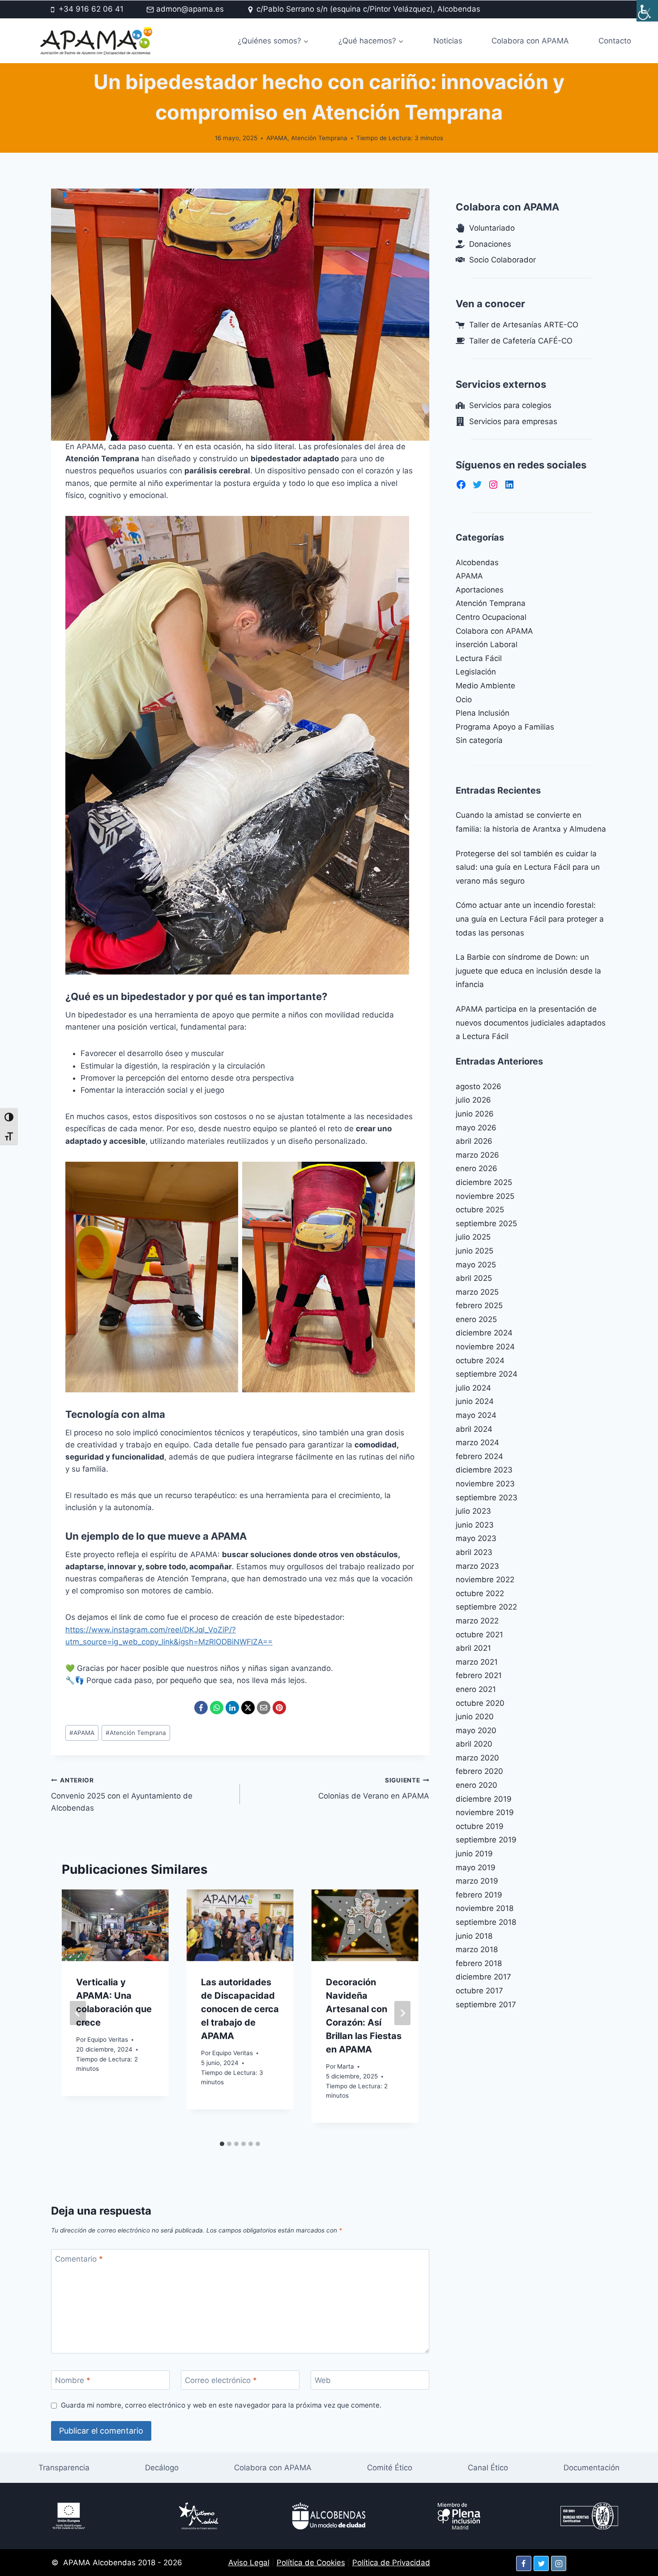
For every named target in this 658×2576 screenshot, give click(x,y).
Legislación (476, 672)
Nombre (73, 2380)
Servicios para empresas (513, 421)
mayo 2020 (476, 1730)
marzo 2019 (477, 1881)
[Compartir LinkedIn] (232, 1708)
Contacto (615, 41)
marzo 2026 (477, 1155)
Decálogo (162, 2468)
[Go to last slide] (78, 2013)
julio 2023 (473, 1511)
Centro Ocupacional (491, 617)
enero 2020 (476, 1785)
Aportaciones (480, 590)
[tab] (222, 2144)
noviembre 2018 (485, 1908)
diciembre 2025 (484, 1182)
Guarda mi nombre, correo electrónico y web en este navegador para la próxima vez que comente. (221, 2405)
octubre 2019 (480, 1826)
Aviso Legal (249, 2563)
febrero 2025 (479, 1305)
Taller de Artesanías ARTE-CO (524, 325)
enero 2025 (476, 1319)
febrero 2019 (479, 1895)
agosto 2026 (479, 1086)
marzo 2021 (477, 1662)
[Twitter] (541, 2563)
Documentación (592, 2468)
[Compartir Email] (264, 1708)
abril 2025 (474, 1278)
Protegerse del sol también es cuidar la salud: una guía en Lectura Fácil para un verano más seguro (528, 867)
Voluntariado (492, 228)
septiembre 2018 (486, 1922)
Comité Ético (390, 2468)
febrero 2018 (479, 1963)
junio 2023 (475, 1525)
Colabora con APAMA (530, 41)
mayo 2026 (476, 1128)
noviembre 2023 (485, 1484)
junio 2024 (475, 1401)
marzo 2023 (477, 1566)
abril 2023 (474, 1552)
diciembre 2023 (484, 1470)
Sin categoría (479, 740)
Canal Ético (488, 2468)
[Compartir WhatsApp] (217, 1708)
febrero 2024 (479, 1456)
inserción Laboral (487, 644)
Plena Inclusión (483, 713)
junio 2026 (475, 1114)
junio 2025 (474, 1251)
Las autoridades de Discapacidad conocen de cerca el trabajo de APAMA (240, 2009)
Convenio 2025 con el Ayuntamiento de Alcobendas (122, 1795)
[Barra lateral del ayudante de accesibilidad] (647, 11)
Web (323, 2380)
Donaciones (490, 244)
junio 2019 (474, 1854)
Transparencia (64, 2468)
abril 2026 (474, 1141)
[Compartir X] (248, 1708)
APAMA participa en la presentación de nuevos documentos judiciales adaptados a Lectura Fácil (531, 1023)
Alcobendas (477, 562)
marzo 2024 (477, 1443)
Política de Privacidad (391, 2563)
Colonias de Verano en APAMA (374, 1788)
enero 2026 (476, 1168)
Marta (346, 2066)
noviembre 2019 (485, 1812)
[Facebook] (524, 2563)
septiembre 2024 (487, 1374)
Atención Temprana (319, 138)
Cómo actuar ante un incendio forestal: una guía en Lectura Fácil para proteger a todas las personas (530, 919)
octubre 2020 (480, 1703)
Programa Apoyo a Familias (505, 727)
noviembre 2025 (485, 1196)
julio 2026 (473, 1100)
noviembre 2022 (485, 1580)
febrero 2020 (479, 1771)
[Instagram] (559, 2563)
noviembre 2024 (485, 1347)
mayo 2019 (476, 1868)
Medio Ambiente (485, 686)
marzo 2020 (477, 1758)
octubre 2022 (480, 1593)
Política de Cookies (311, 2563)
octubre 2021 (479, 1635)
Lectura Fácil (479, 658)
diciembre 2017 (483, 1977)
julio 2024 (473, 1388)
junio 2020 (475, 1717)
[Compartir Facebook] (201, 1708)
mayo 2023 (476, 1538)
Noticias (448, 41)
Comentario (79, 2259)
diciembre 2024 (484, 1333)
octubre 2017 (479, 1991)
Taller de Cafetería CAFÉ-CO (521, 341)
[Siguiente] (402, 2013)
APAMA (277, 138)
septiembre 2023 (487, 1498)
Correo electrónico (221, 2380)
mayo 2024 (476, 1415)
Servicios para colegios (510, 405)
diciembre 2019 (484, 1799)
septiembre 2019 (486, 1840)
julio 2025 (473, 1237)
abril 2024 (474, 1429)
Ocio (464, 700)
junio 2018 (474, 1936)
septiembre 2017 (486, 2005)
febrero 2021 (479, 1675)
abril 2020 (474, 1744)
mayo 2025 (476, 1265)
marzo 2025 (477, 1292)
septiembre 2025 (486, 1224)
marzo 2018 (477, 1949)
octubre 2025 (480, 1210)
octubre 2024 (480, 1361)
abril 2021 (473, 1648)
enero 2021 (476, 1689)
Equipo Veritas (108, 2039)
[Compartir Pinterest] (279, 1708)
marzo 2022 (477, 1621)
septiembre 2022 (486, 1607)
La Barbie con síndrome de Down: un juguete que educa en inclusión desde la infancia (528, 971)
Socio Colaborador (502, 260)
